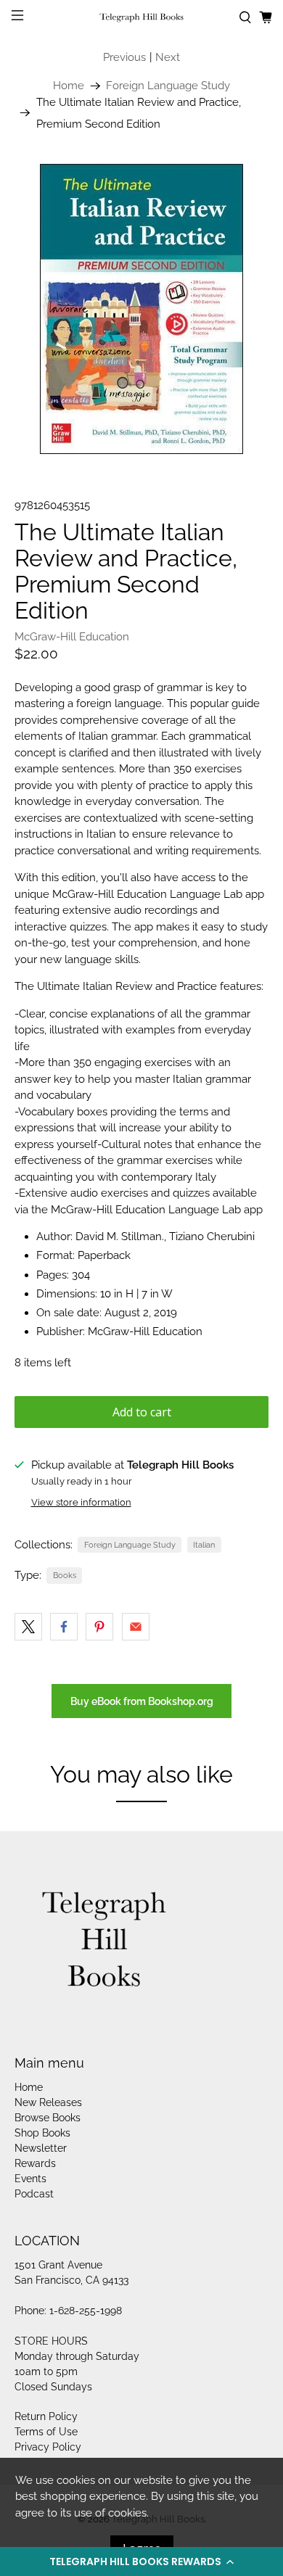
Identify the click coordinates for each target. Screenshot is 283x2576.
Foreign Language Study (168, 86)
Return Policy (46, 2416)
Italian (204, 1545)
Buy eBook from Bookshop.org (142, 1701)
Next (168, 57)
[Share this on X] (28, 1627)
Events (30, 2179)
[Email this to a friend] (136, 1627)
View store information (81, 1502)
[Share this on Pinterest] (99, 1627)
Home (69, 86)
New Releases (48, 2102)
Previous (124, 57)
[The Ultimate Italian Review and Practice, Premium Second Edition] (142, 309)
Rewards (35, 2163)
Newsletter (41, 2148)
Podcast (34, 2194)
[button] (141, 2561)
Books (65, 1575)
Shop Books (42, 2133)
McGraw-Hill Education (72, 637)
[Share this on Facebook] (64, 1627)
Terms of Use (46, 2432)
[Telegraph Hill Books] (142, 18)
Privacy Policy (48, 2447)
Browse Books (48, 2118)
